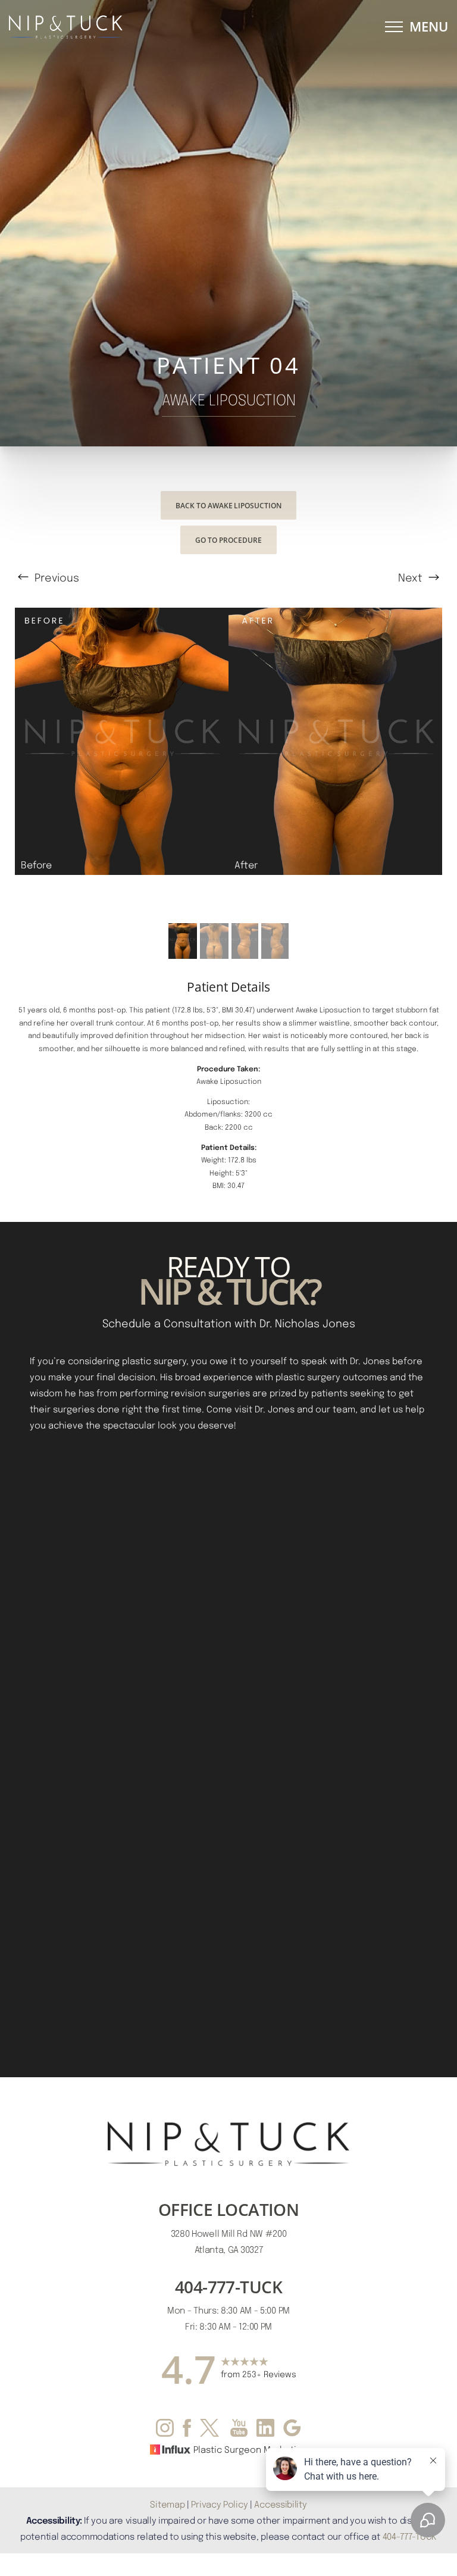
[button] (394, 27)
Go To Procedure (228, 540)
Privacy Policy (219, 2504)
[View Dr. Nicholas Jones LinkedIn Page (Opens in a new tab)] (265, 2430)
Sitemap (167, 2504)
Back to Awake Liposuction (228, 505)
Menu (429, 26)
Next (412, 577)
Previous (55, 577)
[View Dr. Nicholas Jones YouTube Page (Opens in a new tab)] (239, 2430)
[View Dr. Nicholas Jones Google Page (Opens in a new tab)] (292, 2430)
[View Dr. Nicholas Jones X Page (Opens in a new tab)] (211, 2430)
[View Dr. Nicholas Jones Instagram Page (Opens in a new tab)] (165, 2430)
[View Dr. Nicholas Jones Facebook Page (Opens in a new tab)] (187, 2430)
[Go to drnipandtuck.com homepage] (119, 27)
